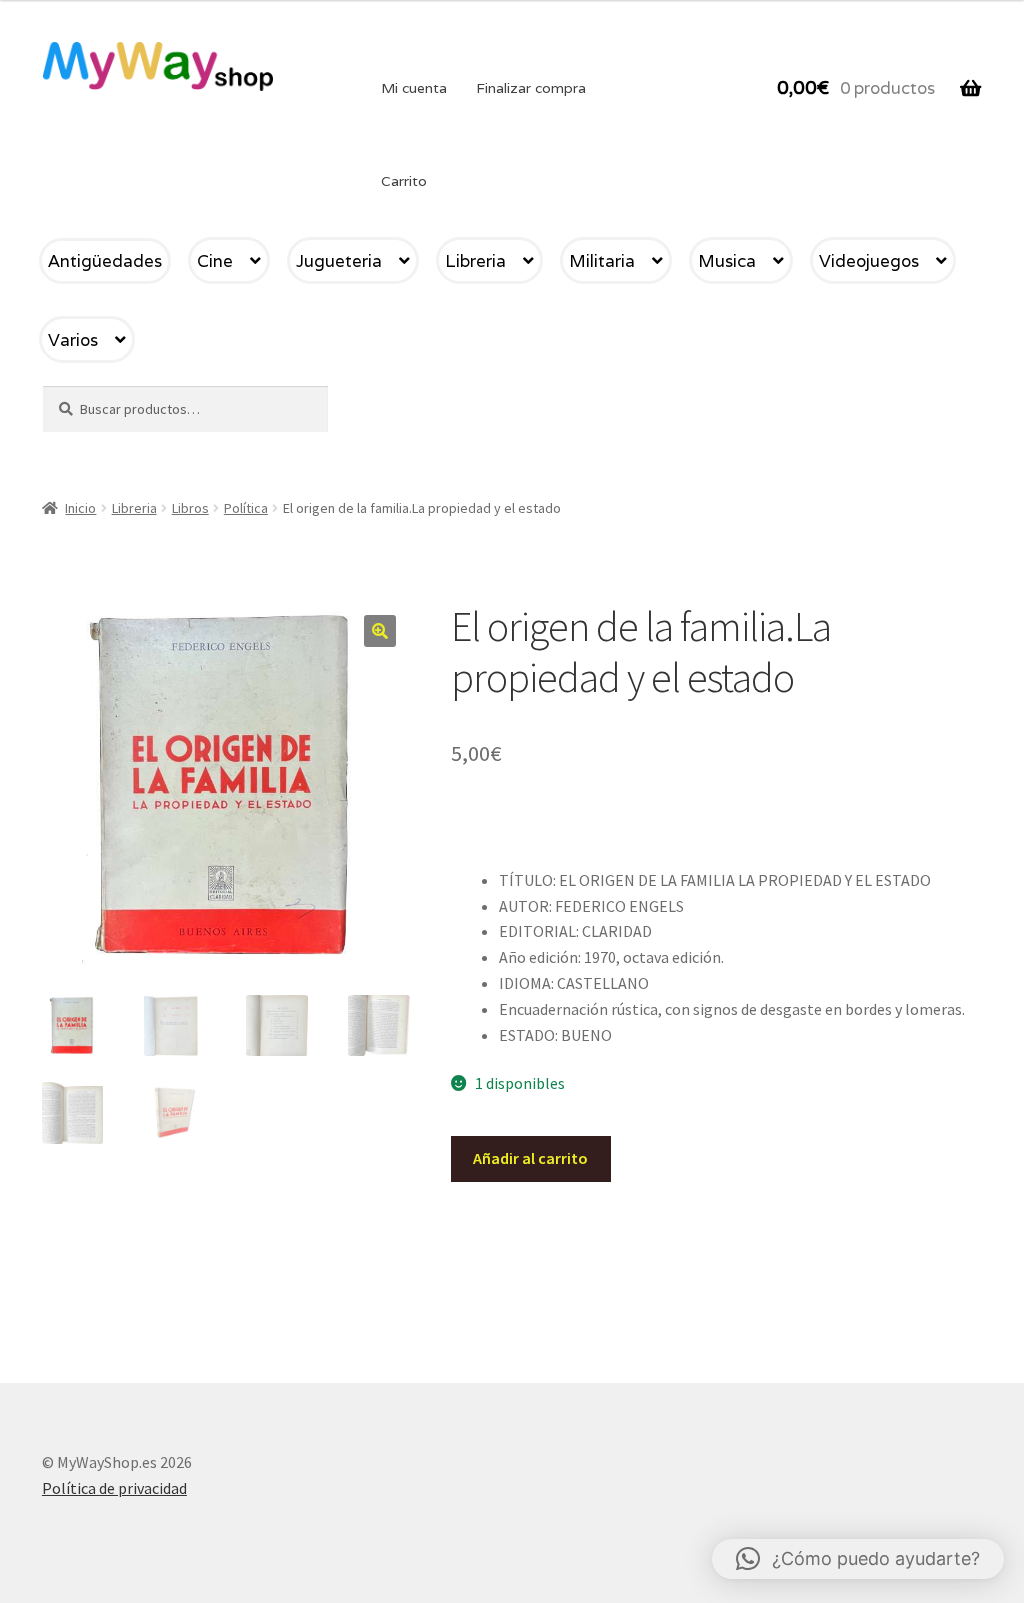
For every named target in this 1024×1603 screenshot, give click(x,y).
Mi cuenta (414, 88)
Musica (727, 261)
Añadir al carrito (530, 1158)
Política (246, 508)
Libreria (475, 261)
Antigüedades (105, 261)
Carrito (404, 181)
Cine (215, 261)
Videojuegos (869, 261)
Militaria (602, 261)
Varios (73, 340)
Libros (190, 508)
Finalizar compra (531, 88)
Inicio (80, 508)
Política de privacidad (114, 1488)
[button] (380, 631)
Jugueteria (339, 261)
